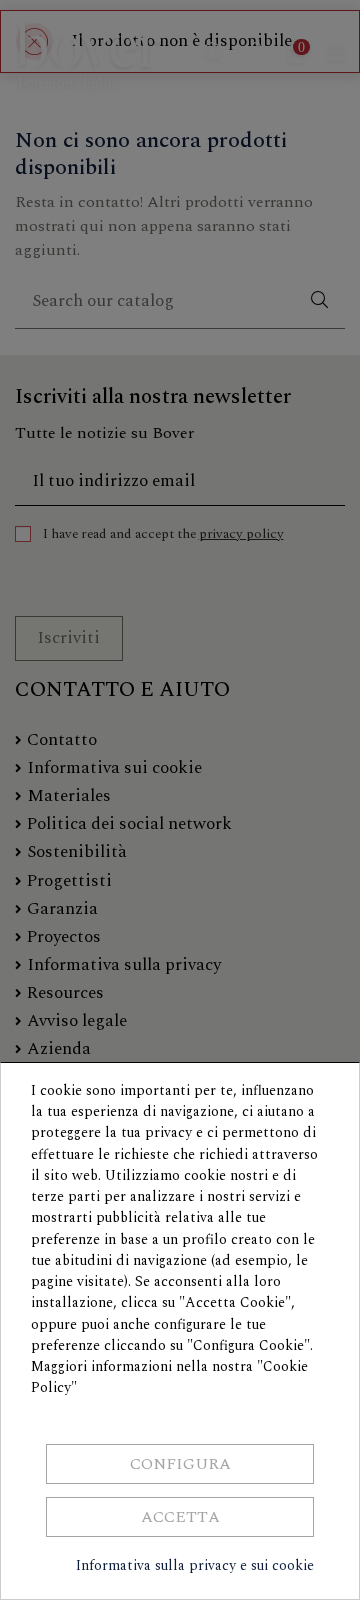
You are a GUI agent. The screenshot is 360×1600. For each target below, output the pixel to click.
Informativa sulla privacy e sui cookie (195, 1565)
